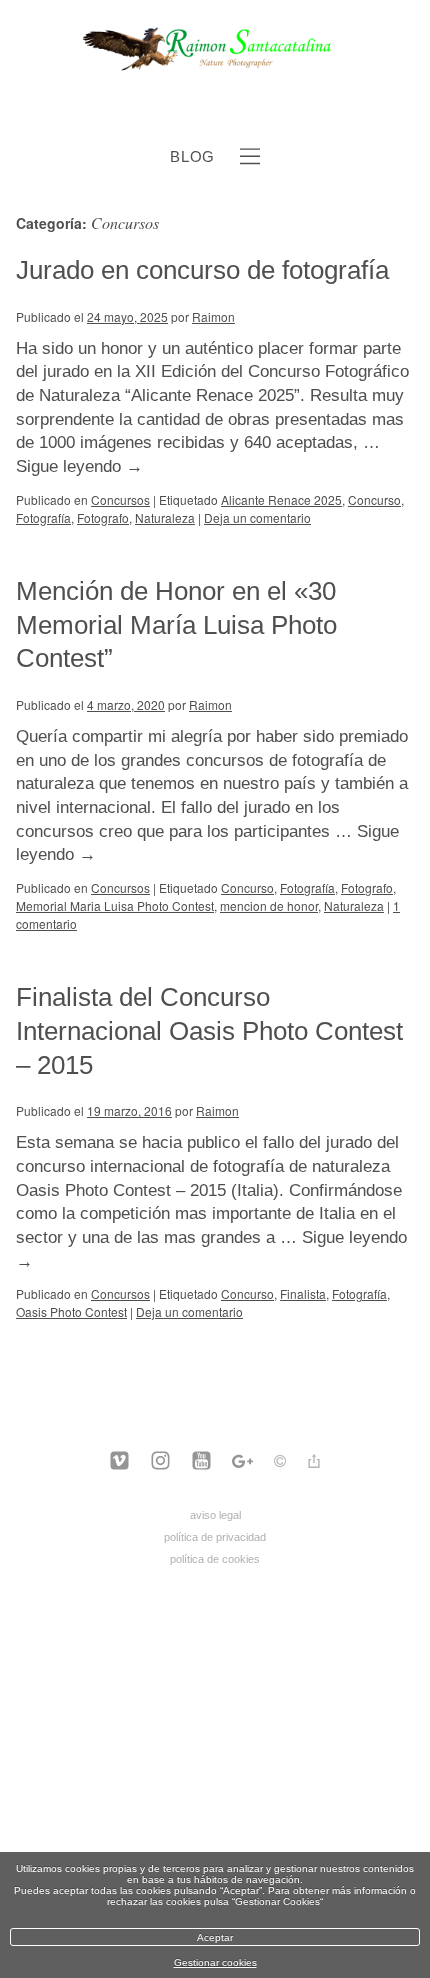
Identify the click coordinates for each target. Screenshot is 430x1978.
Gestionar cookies (215, 1962)
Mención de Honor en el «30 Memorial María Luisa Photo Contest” (176, 625)
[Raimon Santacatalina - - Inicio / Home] (215, 68)
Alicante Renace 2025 (281, 499)
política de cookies (215, 1559)
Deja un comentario (257, 517)
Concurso (374, 499)
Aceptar (215, 1937)
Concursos (120, 499)
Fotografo (103, 517)
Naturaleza (165, 517)
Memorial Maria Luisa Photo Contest (115, 905)
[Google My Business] (242, 1462)
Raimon (213, 316)
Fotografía (43, 517)
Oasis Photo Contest (71, 1311)
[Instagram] (160, 1462)
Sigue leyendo (79, 466)
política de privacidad (215, 1537)
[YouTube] (201, 1462)
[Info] (280, 1463)
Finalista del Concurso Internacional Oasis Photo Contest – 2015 (209, 1031)
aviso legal (215, 1515)
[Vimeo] (119, 1462)
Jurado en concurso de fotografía (202, 270)
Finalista (303, 1293)
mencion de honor (269, 905)
